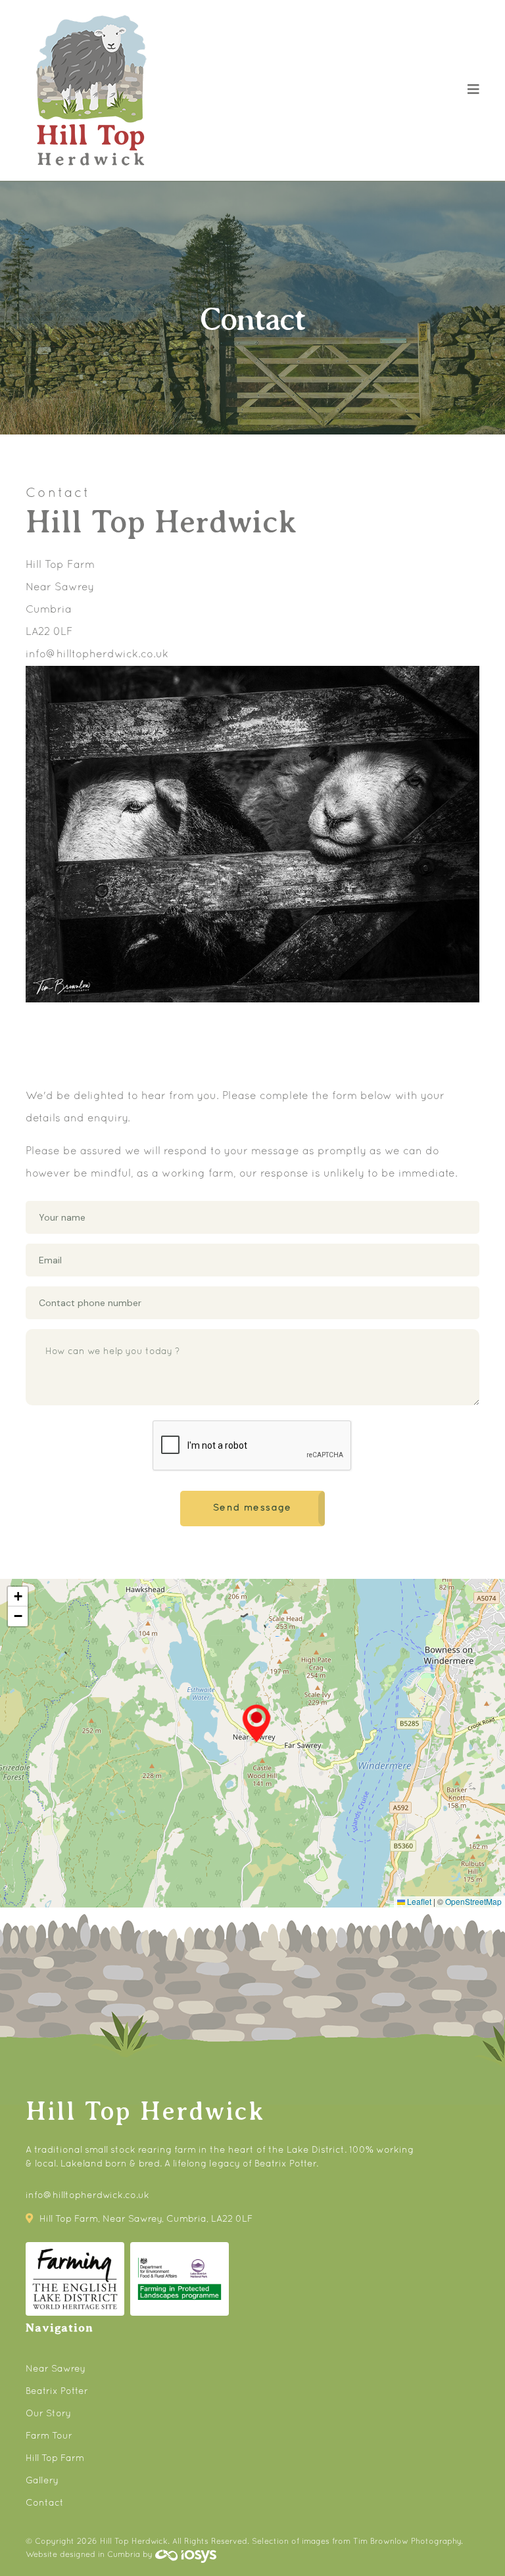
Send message (252, 1508)
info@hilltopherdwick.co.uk (97, 655)
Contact (45, 2503)
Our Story (48, 2414)
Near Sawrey (56, 2369)
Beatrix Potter (57, 2392)
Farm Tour (49, 2436)
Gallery (42, 2481)
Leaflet (418, 1901)
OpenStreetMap (473, 1901)
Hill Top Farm (55, 2459)
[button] (256, 1723)
